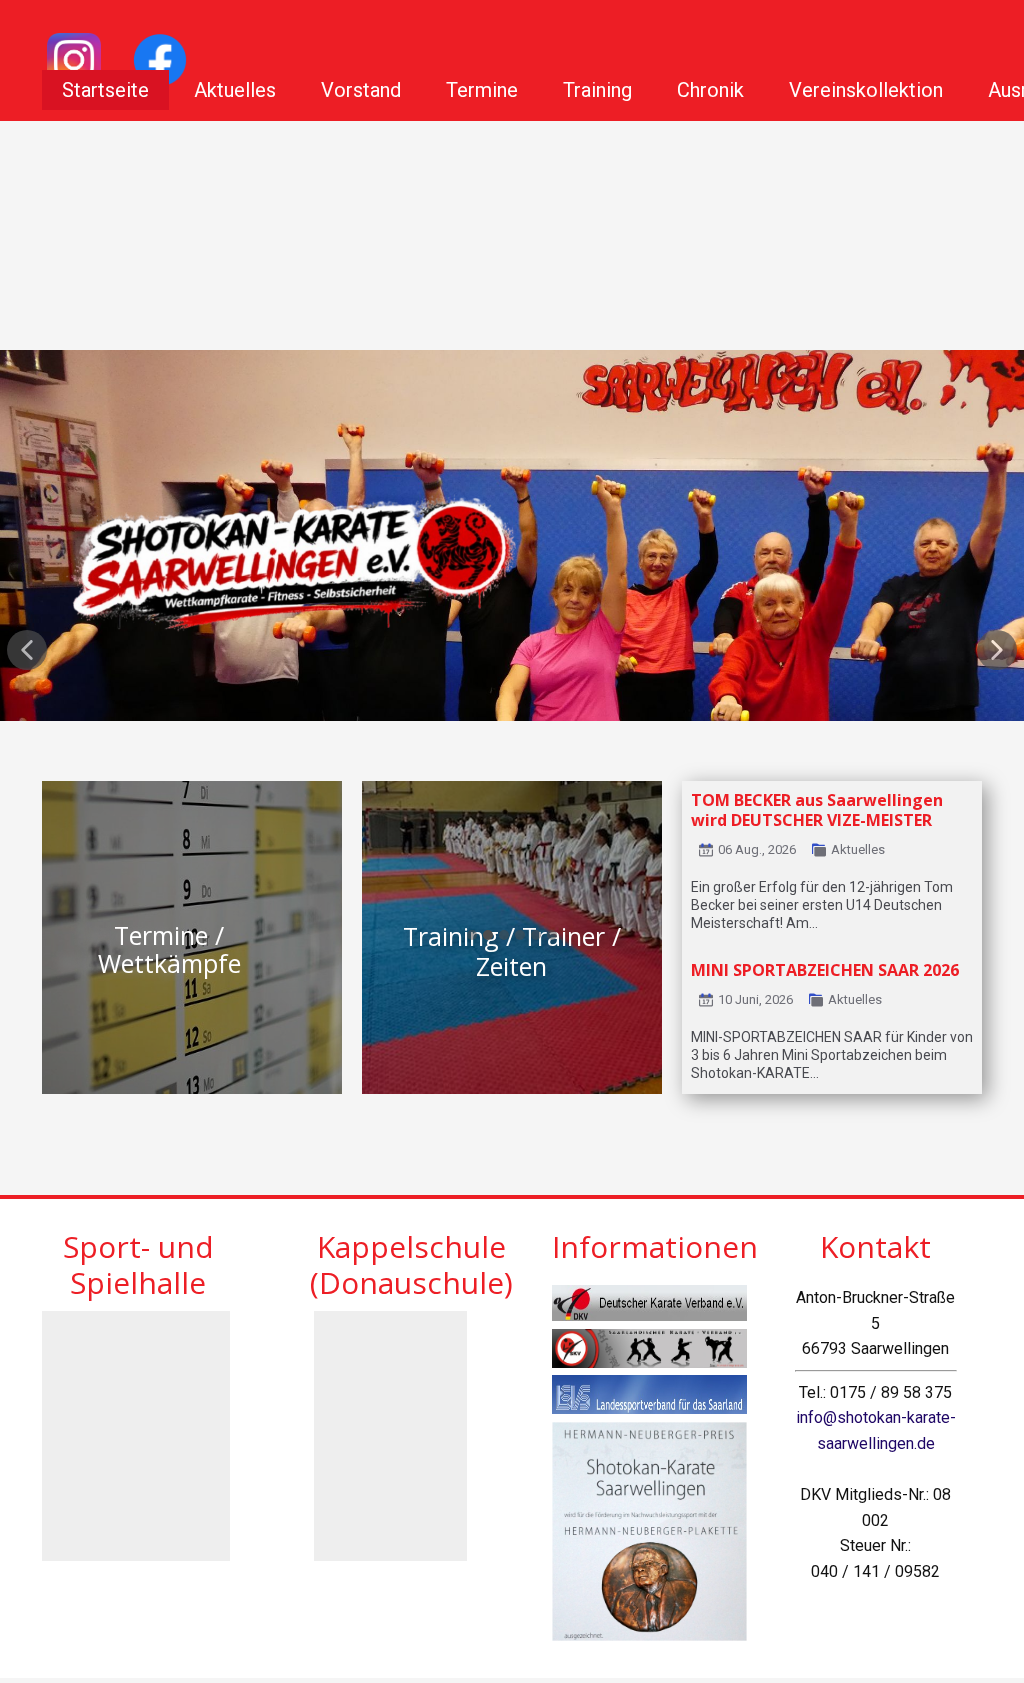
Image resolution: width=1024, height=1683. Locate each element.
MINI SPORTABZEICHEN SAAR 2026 (825, 970)
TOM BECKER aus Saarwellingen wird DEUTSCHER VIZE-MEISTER (817, 810)
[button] (27, 650)
